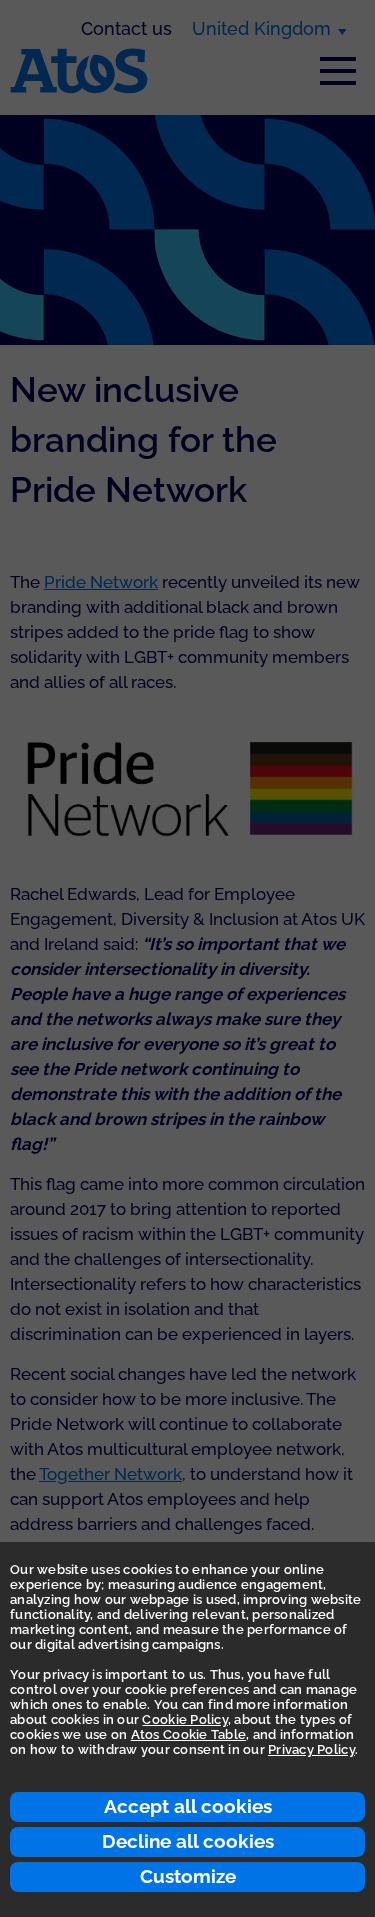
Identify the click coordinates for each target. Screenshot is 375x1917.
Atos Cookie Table (188, 1734)
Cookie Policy (184, 1719)
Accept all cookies (188, 1806)
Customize (188, 1876)
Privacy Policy (311, 1749)
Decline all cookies (188, 1841)
